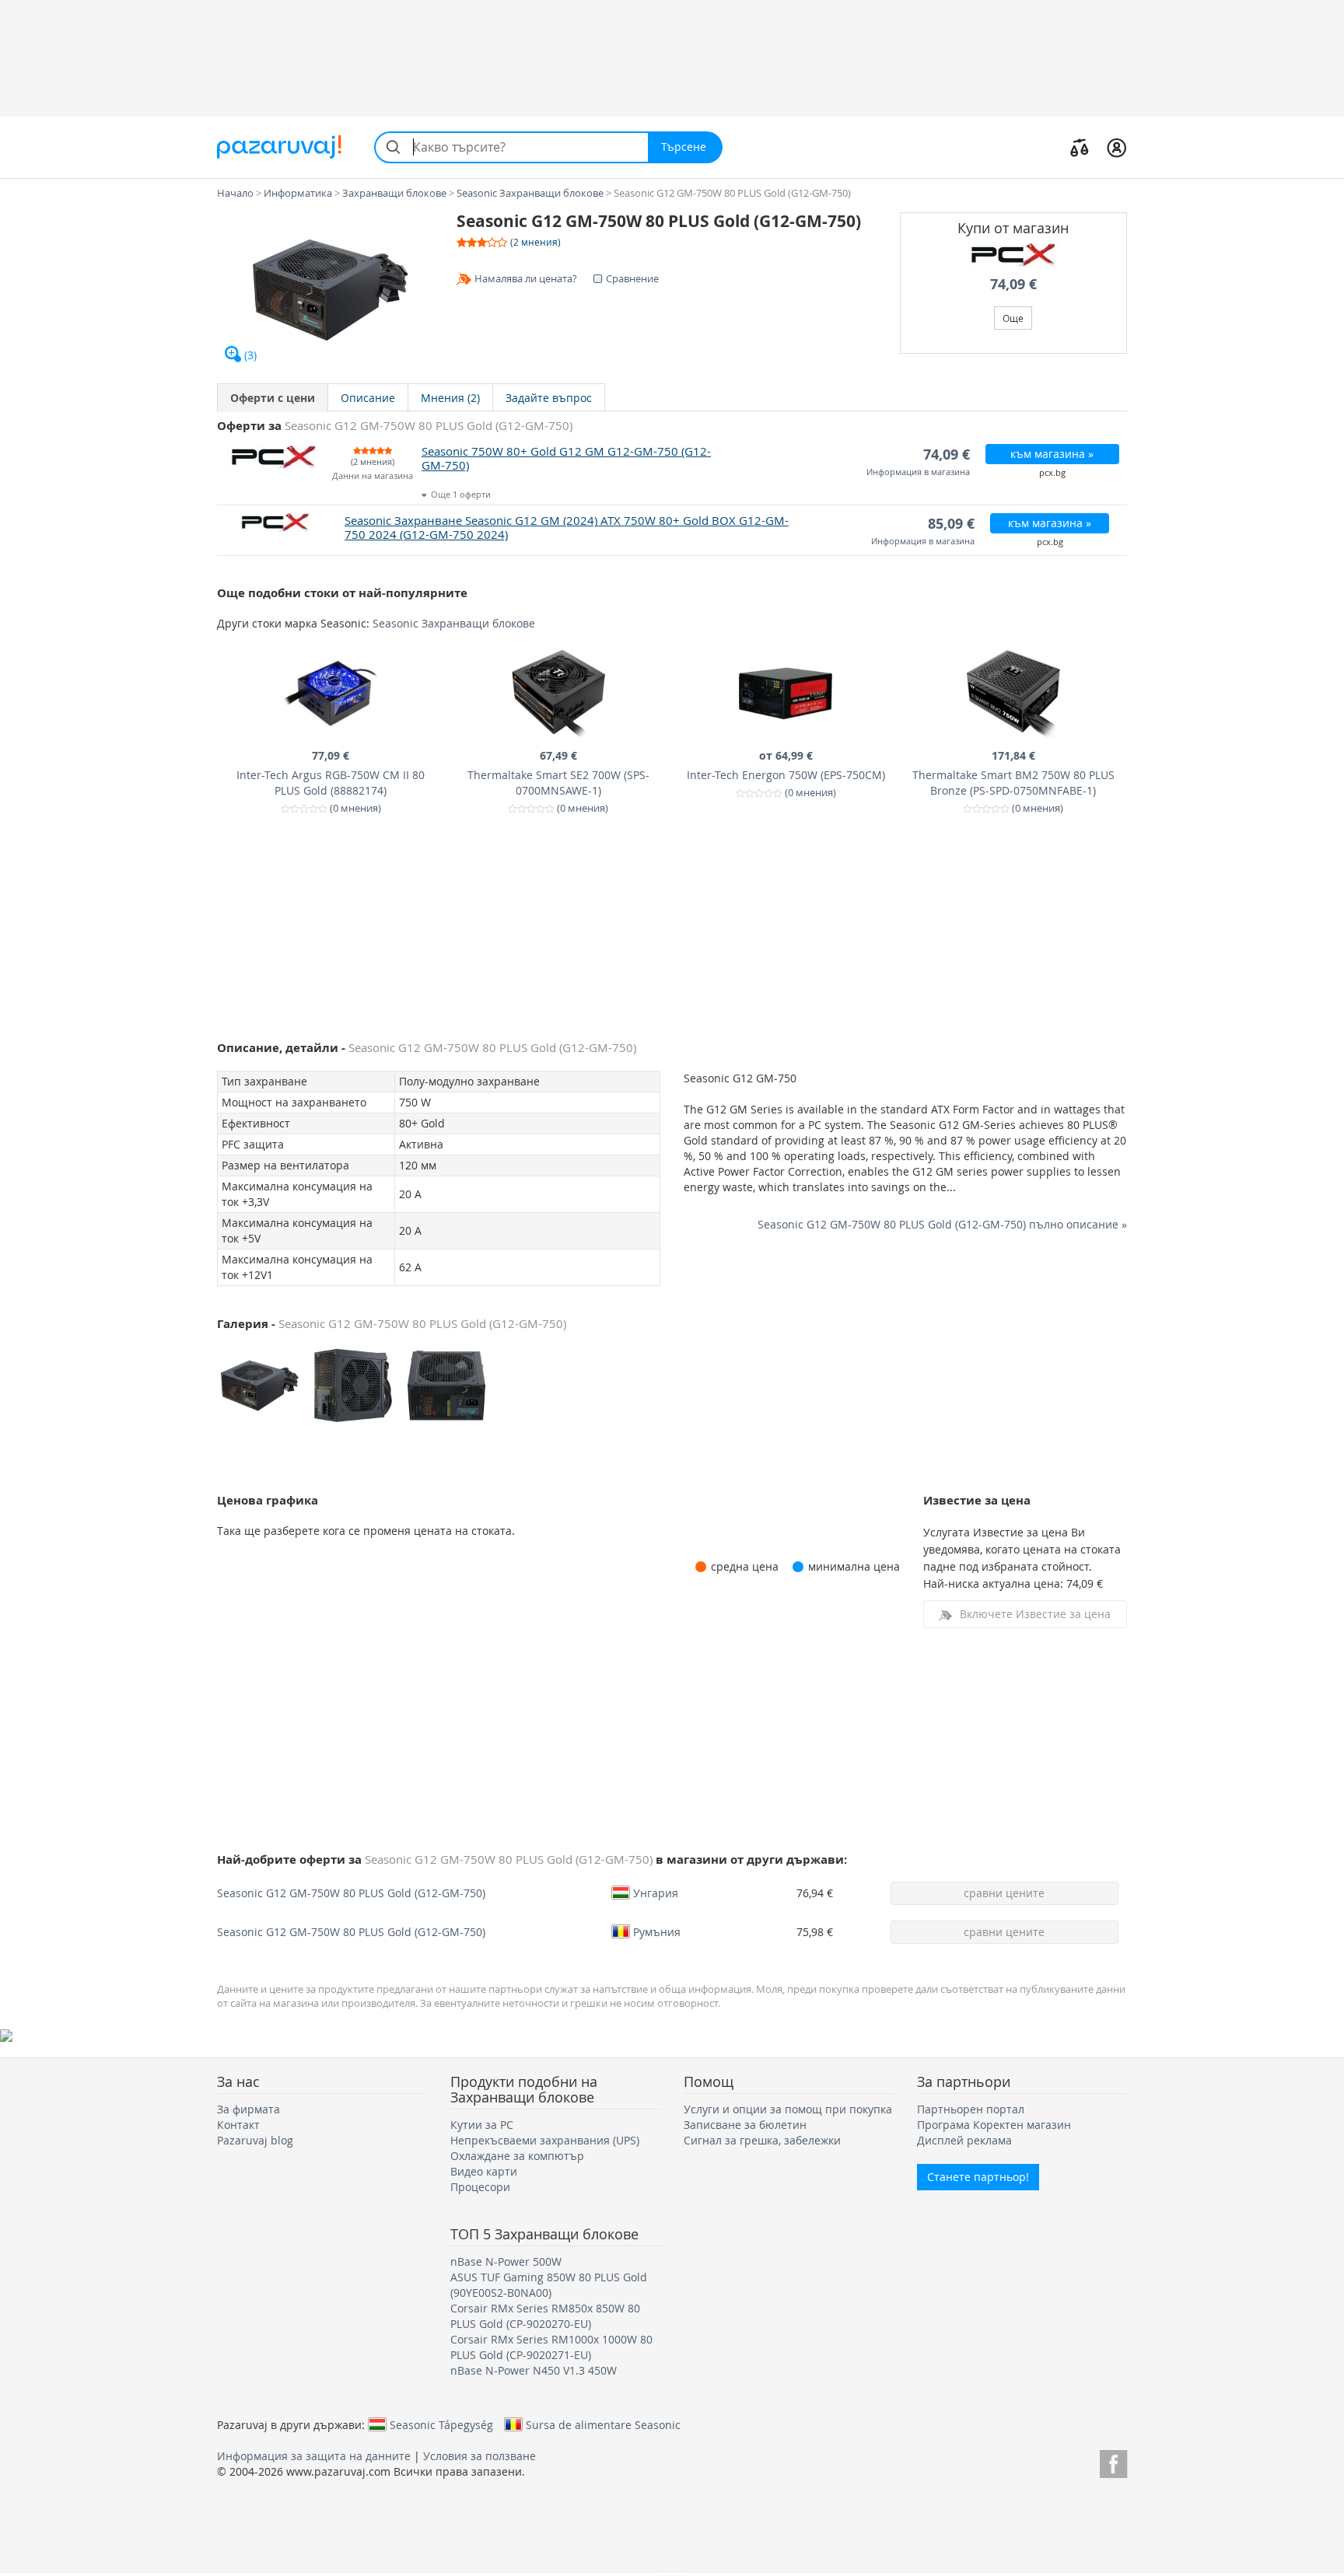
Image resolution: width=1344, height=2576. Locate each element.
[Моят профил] (1116, 147)
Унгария (656, 1893)
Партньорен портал (971, 2109)
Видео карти (484, 2171)
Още (1013, 318)
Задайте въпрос (549, 398)
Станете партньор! (978, 2177)
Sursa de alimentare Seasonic (603, 2424)
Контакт (238, 2125)
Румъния (657, 1931)
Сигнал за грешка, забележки (762, 2140)
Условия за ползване (479, 2456)
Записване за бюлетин (745, 2125)
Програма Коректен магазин (994, 2125)
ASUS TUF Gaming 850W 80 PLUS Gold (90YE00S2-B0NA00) (549, 2285)
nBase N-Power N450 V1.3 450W (534, 2370)
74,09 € (1013, 284)
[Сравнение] (1080, 147)
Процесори (480, 2187)
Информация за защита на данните (314, 2456)
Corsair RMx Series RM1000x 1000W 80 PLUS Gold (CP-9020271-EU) (551, 2347)
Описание (368, 398)
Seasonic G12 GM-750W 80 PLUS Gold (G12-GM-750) (351, 1893)
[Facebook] (1113, 2461)
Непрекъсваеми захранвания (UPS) (545, 2140)
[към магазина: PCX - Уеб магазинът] (1014, 255)
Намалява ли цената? (526, 278)
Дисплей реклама (964, 2140)
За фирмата (248, 2109)
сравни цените (1004, 1893)
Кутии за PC (482, 2125)
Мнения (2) (450, 398)
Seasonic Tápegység (441, 2424)
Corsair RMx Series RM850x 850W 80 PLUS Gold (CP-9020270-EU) (545, 2316)
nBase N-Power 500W (506, 2261)
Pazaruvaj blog (255, 2140)
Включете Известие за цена (1035, 1614)
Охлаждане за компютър (517, 2156)
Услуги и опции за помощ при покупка (788, 2109)
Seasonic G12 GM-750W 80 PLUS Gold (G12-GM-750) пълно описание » (942, 1224)
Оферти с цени (273, 398)
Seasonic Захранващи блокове (454, 623)
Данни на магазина (373, 476)
